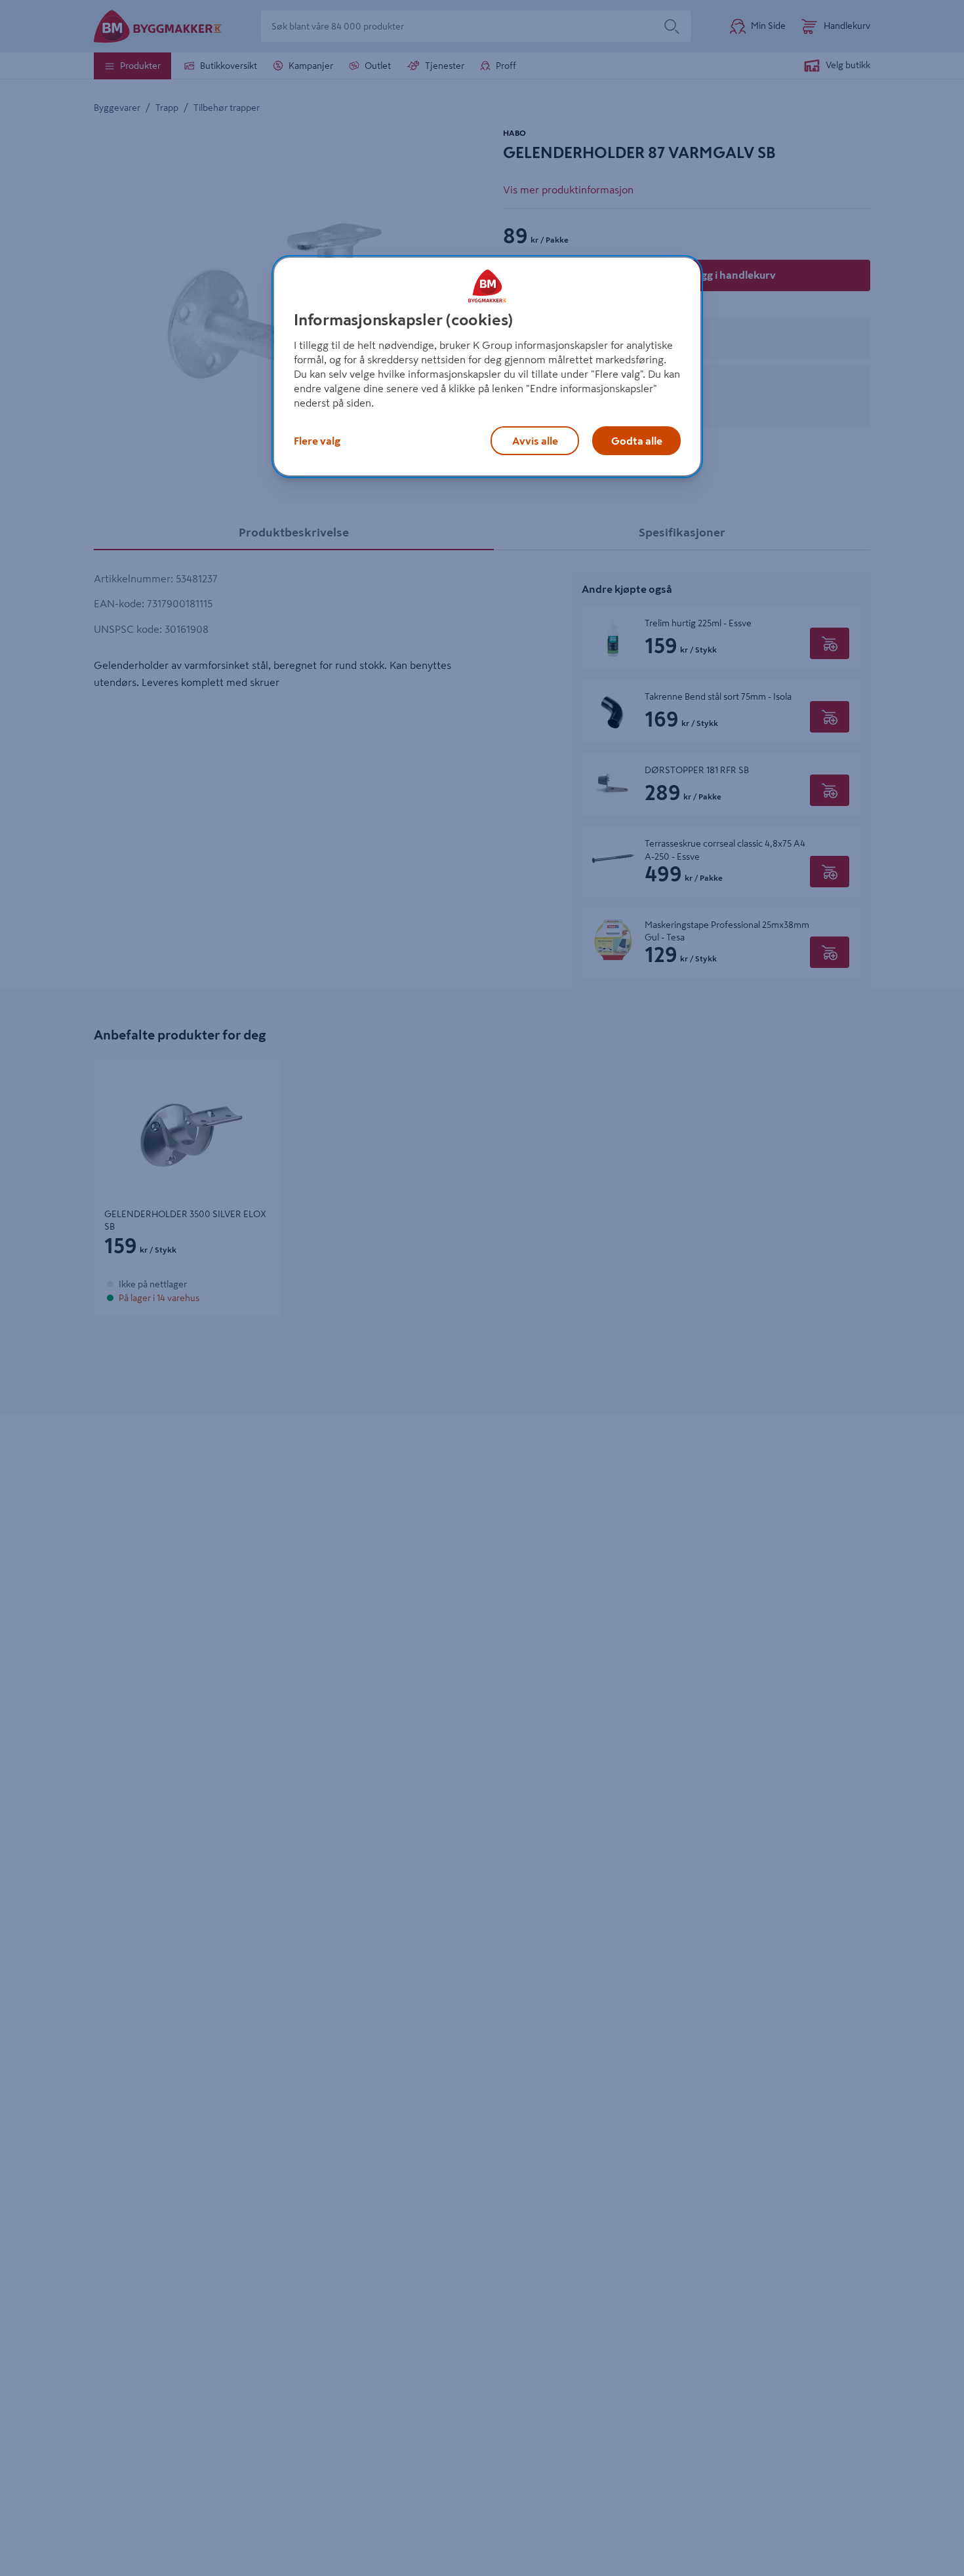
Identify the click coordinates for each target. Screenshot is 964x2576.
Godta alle (637, 441)
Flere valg (317, 441)
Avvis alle (535, 441)
